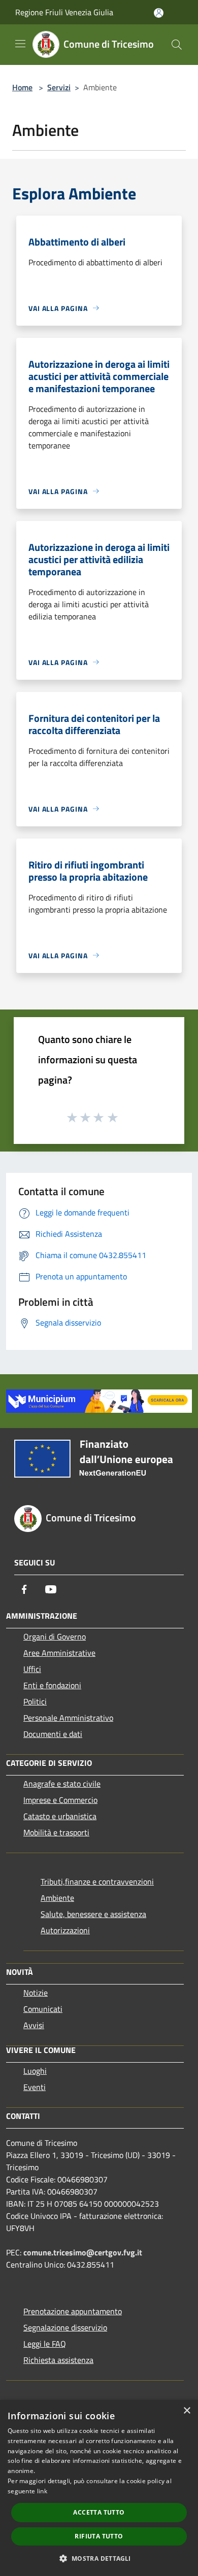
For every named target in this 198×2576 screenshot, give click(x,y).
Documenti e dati (53, 1734)
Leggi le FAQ (45, 2344)
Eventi (35, 2087)
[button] (99, 2558)
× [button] (187, 2411)
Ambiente (57, 1898)
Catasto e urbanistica (60, 1816)
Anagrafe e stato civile (62, 1784)
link (42, 2491)
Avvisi (34, 2025)
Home (22, 87)
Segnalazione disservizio (65, 2327)
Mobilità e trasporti (56, 1832)
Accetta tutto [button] (99, 2512)
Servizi (59, 87)
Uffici (32, 1669)
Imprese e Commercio (60, 1800)
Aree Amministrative (59, 1653)
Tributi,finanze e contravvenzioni (97, 1882)
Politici (35, 1701)
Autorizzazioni (65, 1930)
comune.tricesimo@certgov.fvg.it (83, 2252)
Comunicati (43, 2009)
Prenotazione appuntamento (73, 2311)
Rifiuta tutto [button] (99, 2536)
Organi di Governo (55, 1637)
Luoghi (35, 2071)
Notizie (36, 1993)
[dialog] (99, 2488)
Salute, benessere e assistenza (93, 1914)
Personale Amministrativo (68, 1718)
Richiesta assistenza (58, 2360)
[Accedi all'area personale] (159, 13)
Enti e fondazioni (52, 1685)
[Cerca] (177, 45)
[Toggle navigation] (20, 44)
